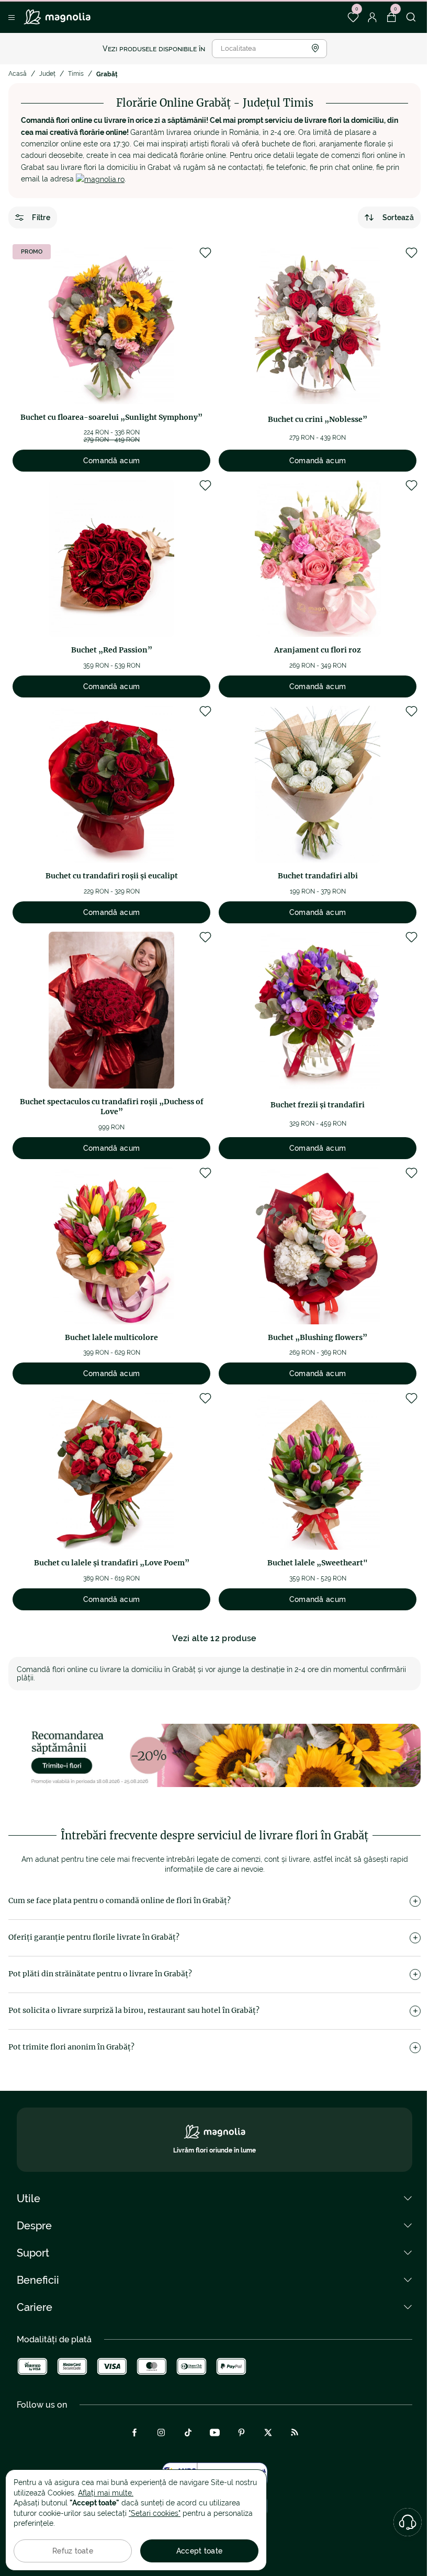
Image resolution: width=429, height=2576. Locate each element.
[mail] (100, 179)
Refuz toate (73, 2551)
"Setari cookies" (155, 2513)
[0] (353, 17)
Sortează (398, 217)
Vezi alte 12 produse (214, 1638)
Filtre (41, 217)
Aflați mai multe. (106, 2493)
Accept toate (199, 2551)
